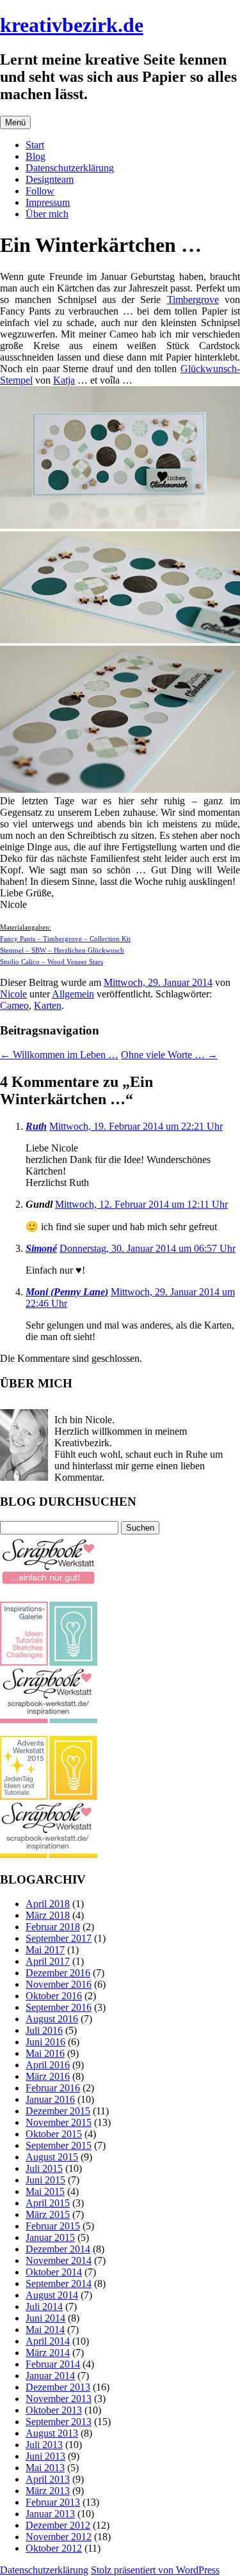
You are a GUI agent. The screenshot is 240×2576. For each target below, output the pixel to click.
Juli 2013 (44, 2445)
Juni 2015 (45, 2180)
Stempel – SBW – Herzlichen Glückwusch (62, 950)
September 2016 (59, 2007)
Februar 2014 (53, 2364)
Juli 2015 (44, 2168)
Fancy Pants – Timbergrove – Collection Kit (65, 939)
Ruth (36, 1126)
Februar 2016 (53, 2088)
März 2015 (48, 2214)
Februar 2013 (53, 2502)
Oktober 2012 (54, 2548)
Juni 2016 (45, 2042)
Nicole (13, 994)
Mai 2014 (45, 2330)
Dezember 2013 (58, 2387)
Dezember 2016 (58, 1973)
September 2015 (59, 2145)
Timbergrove (193, 300)
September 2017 (59, 1938)
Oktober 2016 (54, 1996)
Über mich (47, 214)
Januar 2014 (50, 2376)
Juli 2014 (44, 2307)
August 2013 (52, 2433)
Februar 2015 (53, 2226)
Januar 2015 (50, 2237)
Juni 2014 (45, 2318)
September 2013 (59, 2422)
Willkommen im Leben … (59, 1055)
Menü (15, 122)
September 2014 (59, 2283)
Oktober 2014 (54, 2272)
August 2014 (52, 2295)
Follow (40, 191)
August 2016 (52, 2019)
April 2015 (48, 2203)
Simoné (41, 1248)
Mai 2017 (45, 1950)
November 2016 (59, 1984)
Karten (48, 1005)
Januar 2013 (50, 2514)
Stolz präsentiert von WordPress (155, 2570)
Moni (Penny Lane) (67, 1292)
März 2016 (48, 2076)
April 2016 (48, 2065)
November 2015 (59, 2122)
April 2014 (48, 2341)
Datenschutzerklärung (70, 168)
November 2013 (59, 2399)
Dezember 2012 (58, 2525)
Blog (36, 156)
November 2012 (59, 2537)
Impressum (48, 202)
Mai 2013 (45, 2468)
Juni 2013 (45, 2456)
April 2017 (48, 1961)
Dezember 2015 (58, 2111)
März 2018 (48, 1915)
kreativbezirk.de (72, 25)
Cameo (14, 1005)
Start (35, 145)
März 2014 (48, 2353)
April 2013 (48, 2479)
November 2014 (59, 2260)
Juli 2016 (44, 2030)
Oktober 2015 (54, 2134)
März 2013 (48, 2491)
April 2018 (48, 1904)
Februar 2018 (53, 1927)
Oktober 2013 (54, 2410)
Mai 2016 (45, 2053)
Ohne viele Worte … (169, 1055)
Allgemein (73, 994)
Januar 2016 (50, 2099)
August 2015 (52, 2157)
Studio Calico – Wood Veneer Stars (52, 962)
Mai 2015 (45, 2191)
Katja (64, 380)
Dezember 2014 (58, 2249)
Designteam (50, 179)
